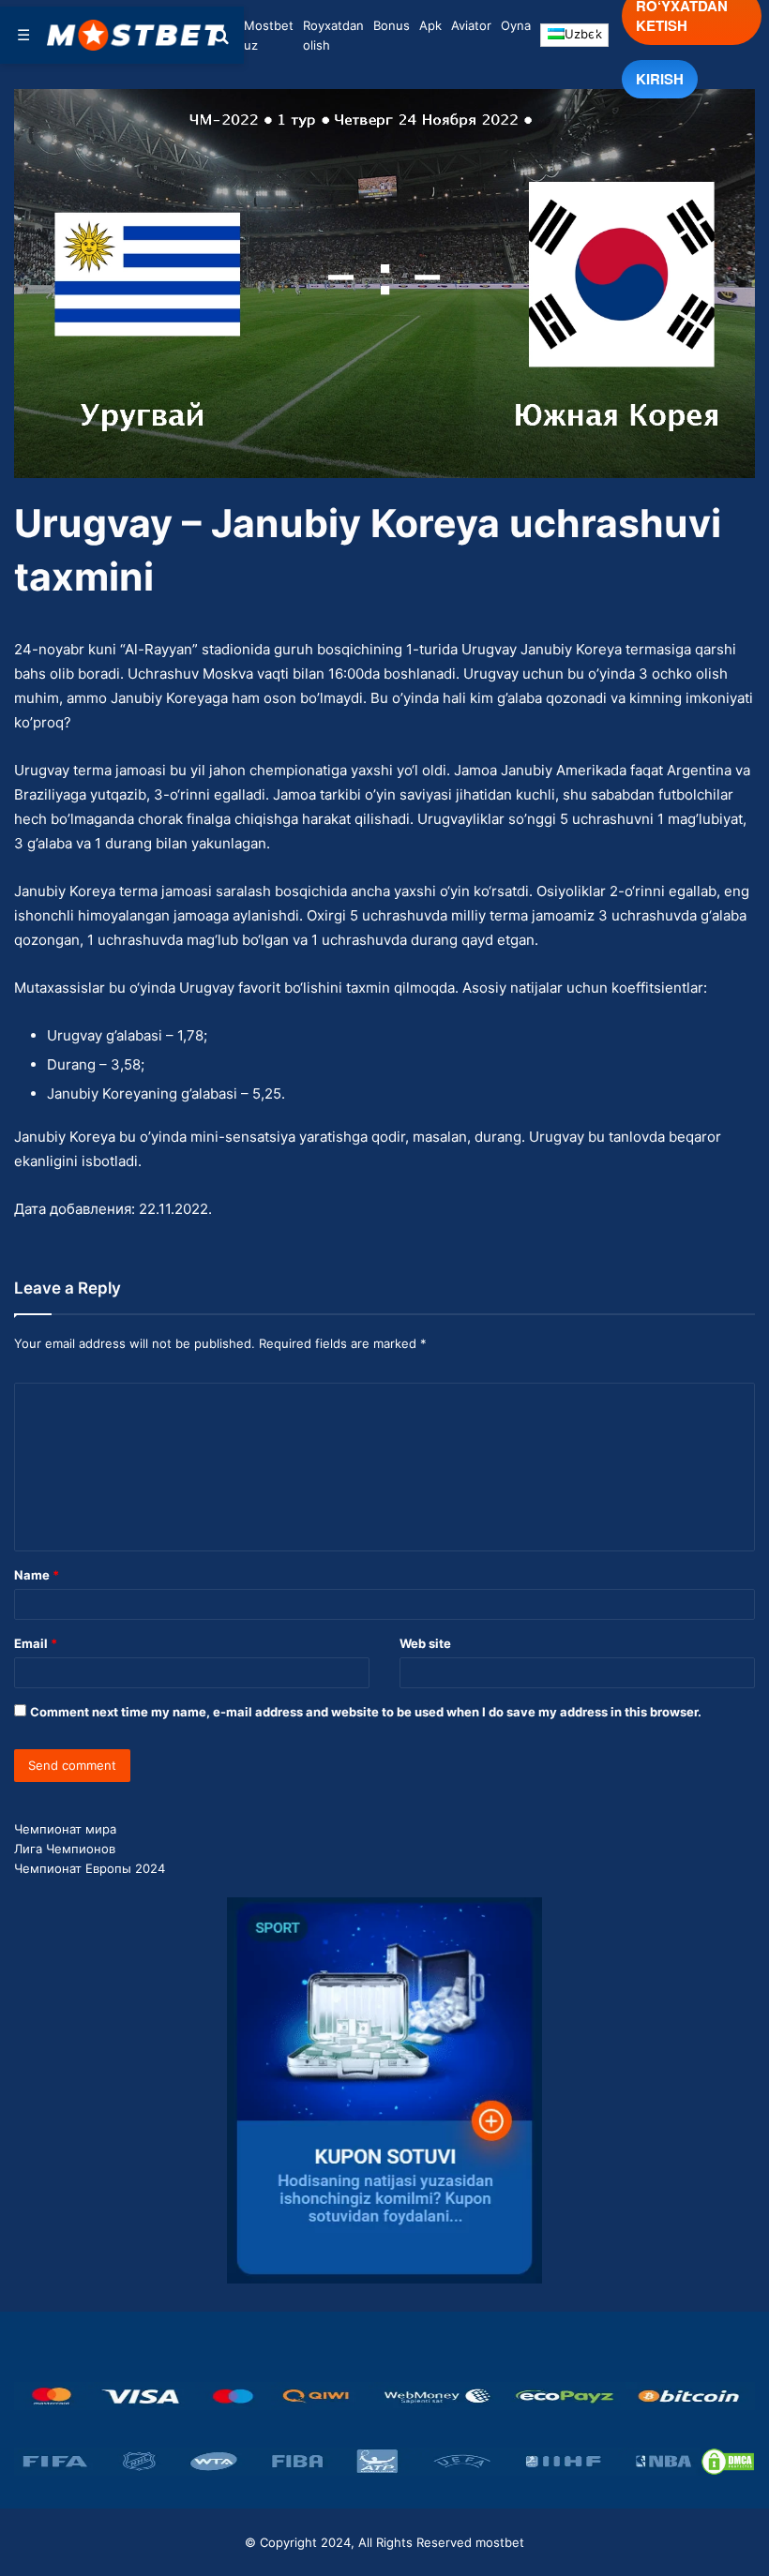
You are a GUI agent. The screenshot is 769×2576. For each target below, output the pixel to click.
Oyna (516, 25)
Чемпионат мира (65, 1829)
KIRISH (660, 79)
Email (36, 1643)
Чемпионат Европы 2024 (90, 1868)
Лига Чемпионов (65, 1849)
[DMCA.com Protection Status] (728, 2462)
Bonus (392, 25)
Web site (425, 1643)
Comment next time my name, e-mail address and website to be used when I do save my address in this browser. (366, 1712)
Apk (430, 25)
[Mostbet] (136, 35)
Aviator (471, 25)
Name (37, 1575)
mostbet (500, 2542)
